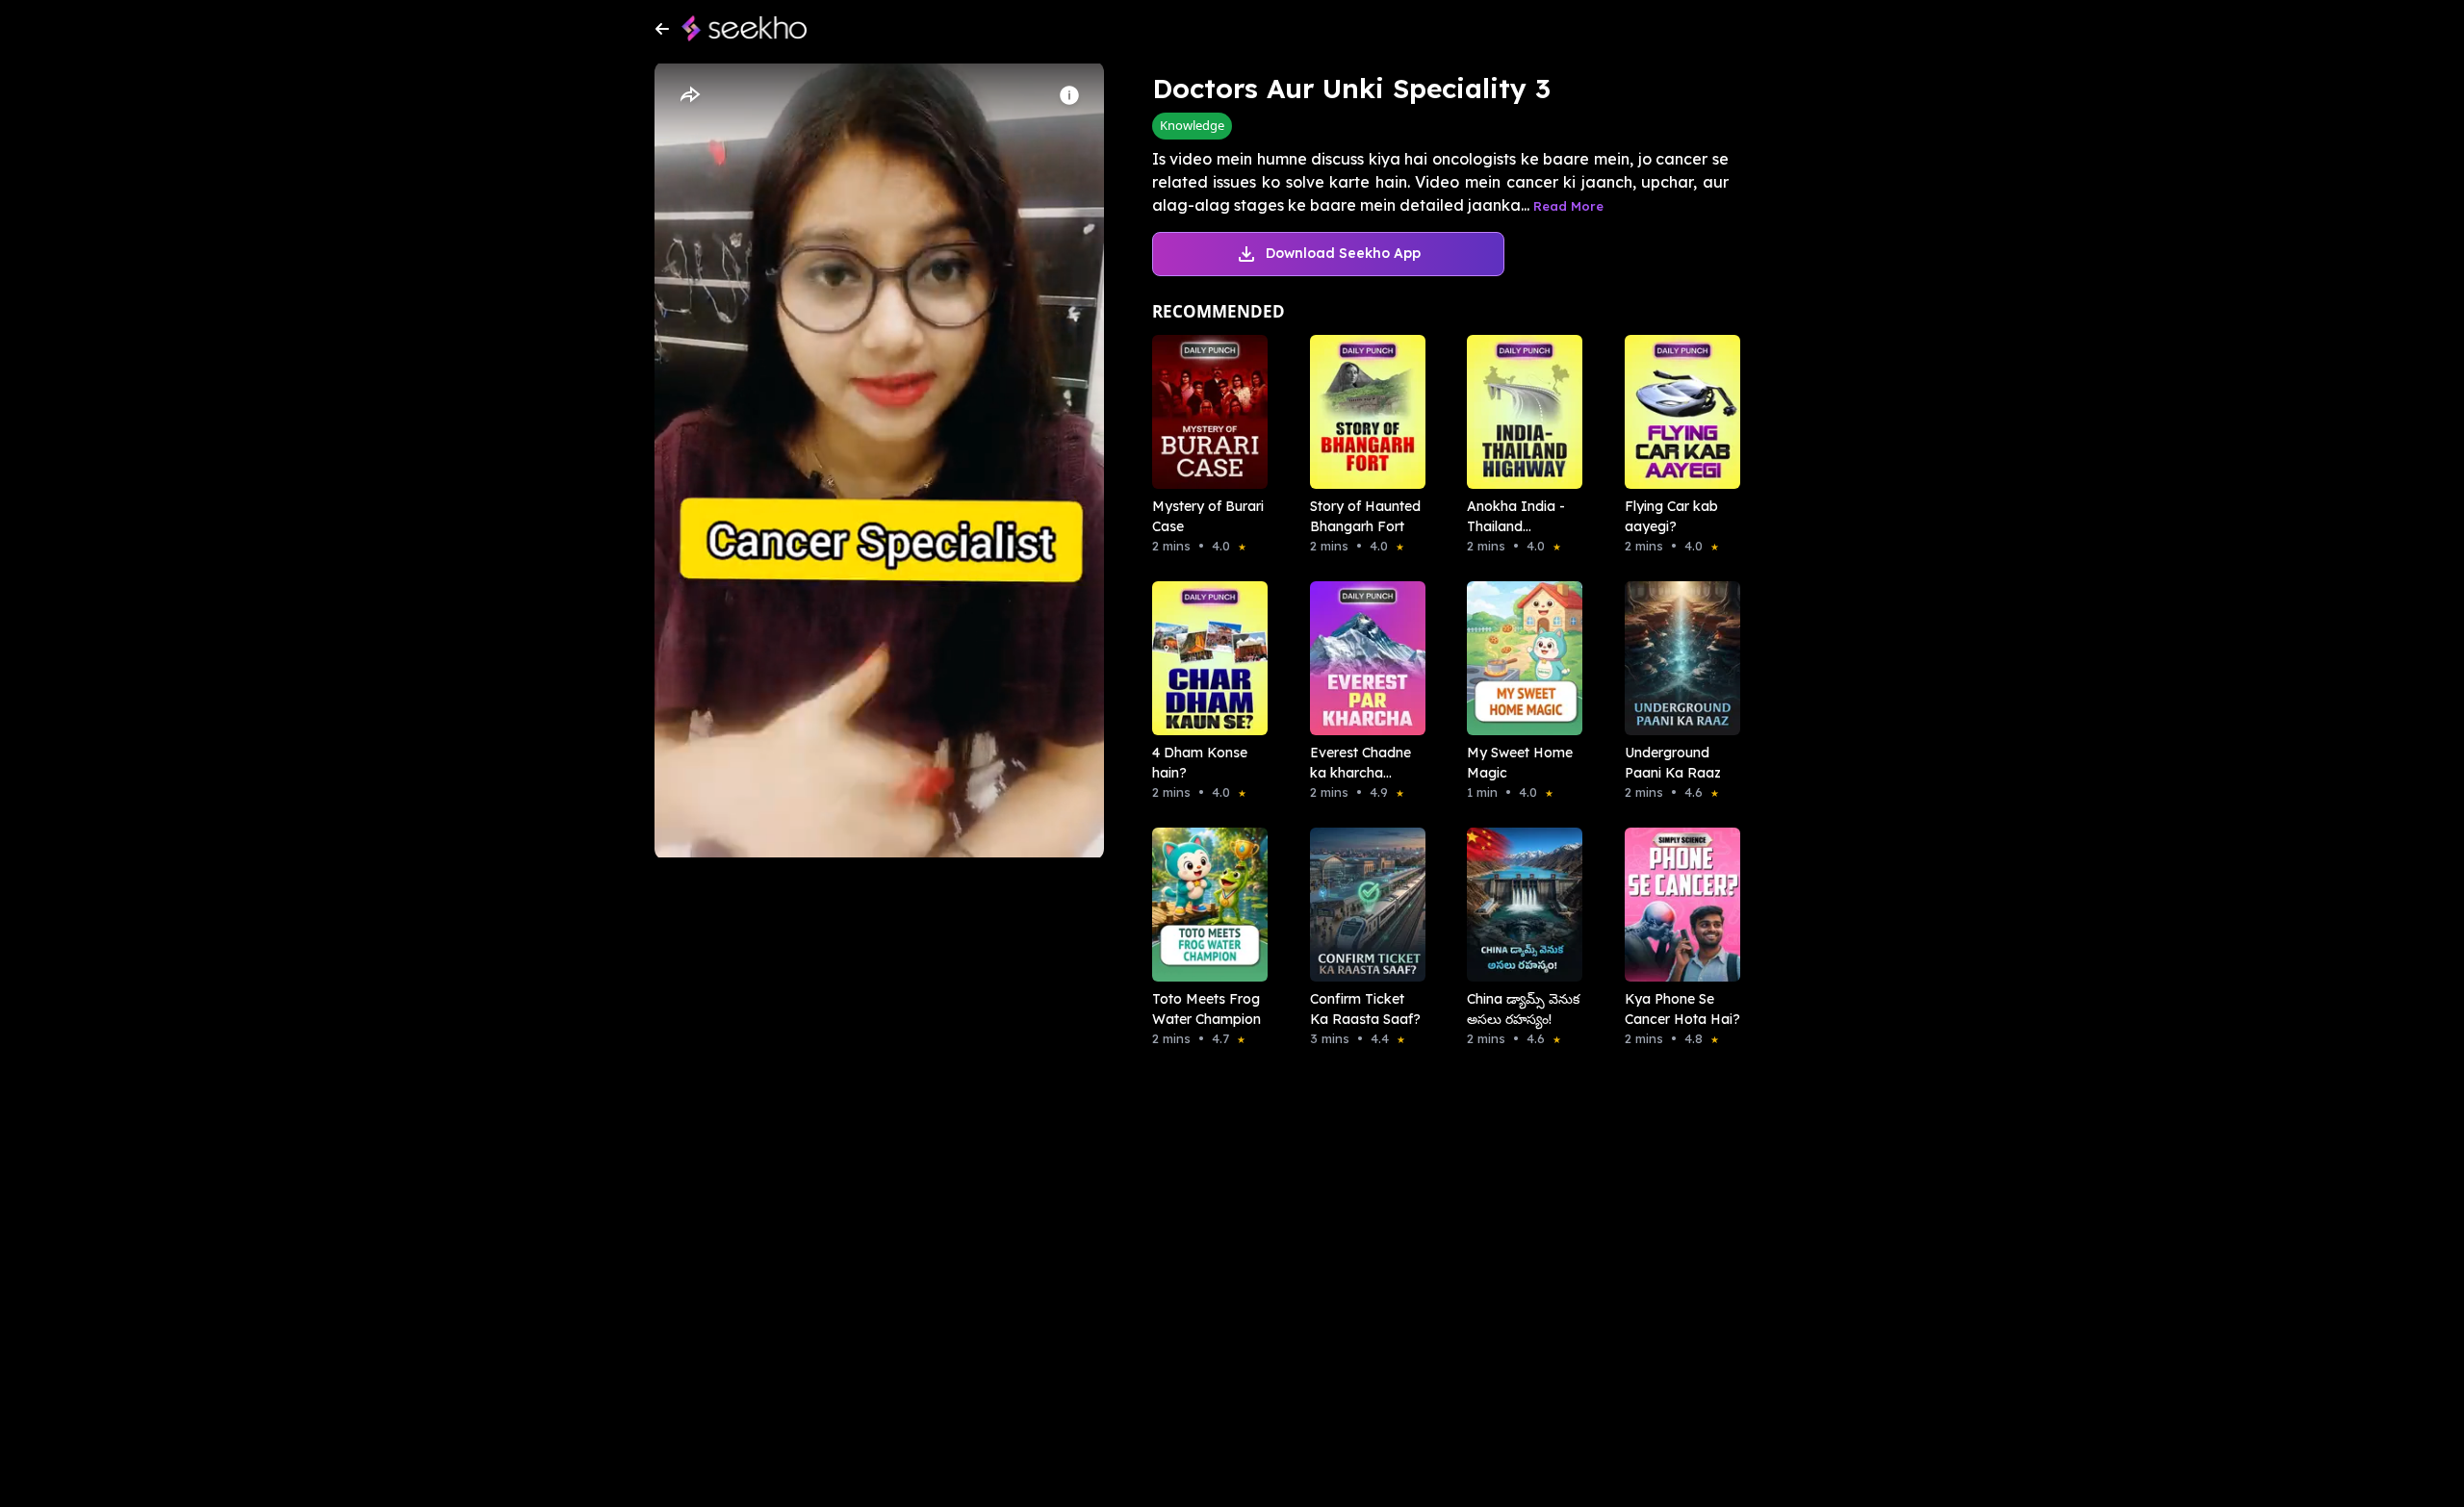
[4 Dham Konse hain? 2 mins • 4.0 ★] (1204, 658)
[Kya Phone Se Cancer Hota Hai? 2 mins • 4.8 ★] (1677, 905)
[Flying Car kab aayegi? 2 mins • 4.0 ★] (1677, 412)
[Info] (1069, 95)
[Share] (689, 95)
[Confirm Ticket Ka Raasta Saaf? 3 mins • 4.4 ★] (1362, 905)
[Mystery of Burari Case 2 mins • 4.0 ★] (1204, 412)
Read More (1568, 206)
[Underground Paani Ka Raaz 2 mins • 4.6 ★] (1677, 658)
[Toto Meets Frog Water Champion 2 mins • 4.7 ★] (1204, 905)
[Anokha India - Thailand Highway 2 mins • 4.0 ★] (1519, 412)
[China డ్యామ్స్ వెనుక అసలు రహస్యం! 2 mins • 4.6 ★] (1519, 905)
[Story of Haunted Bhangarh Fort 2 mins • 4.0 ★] (1362, 412)
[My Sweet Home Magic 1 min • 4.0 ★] (1519, 658)
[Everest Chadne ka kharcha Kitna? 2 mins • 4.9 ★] (1362, 658)
